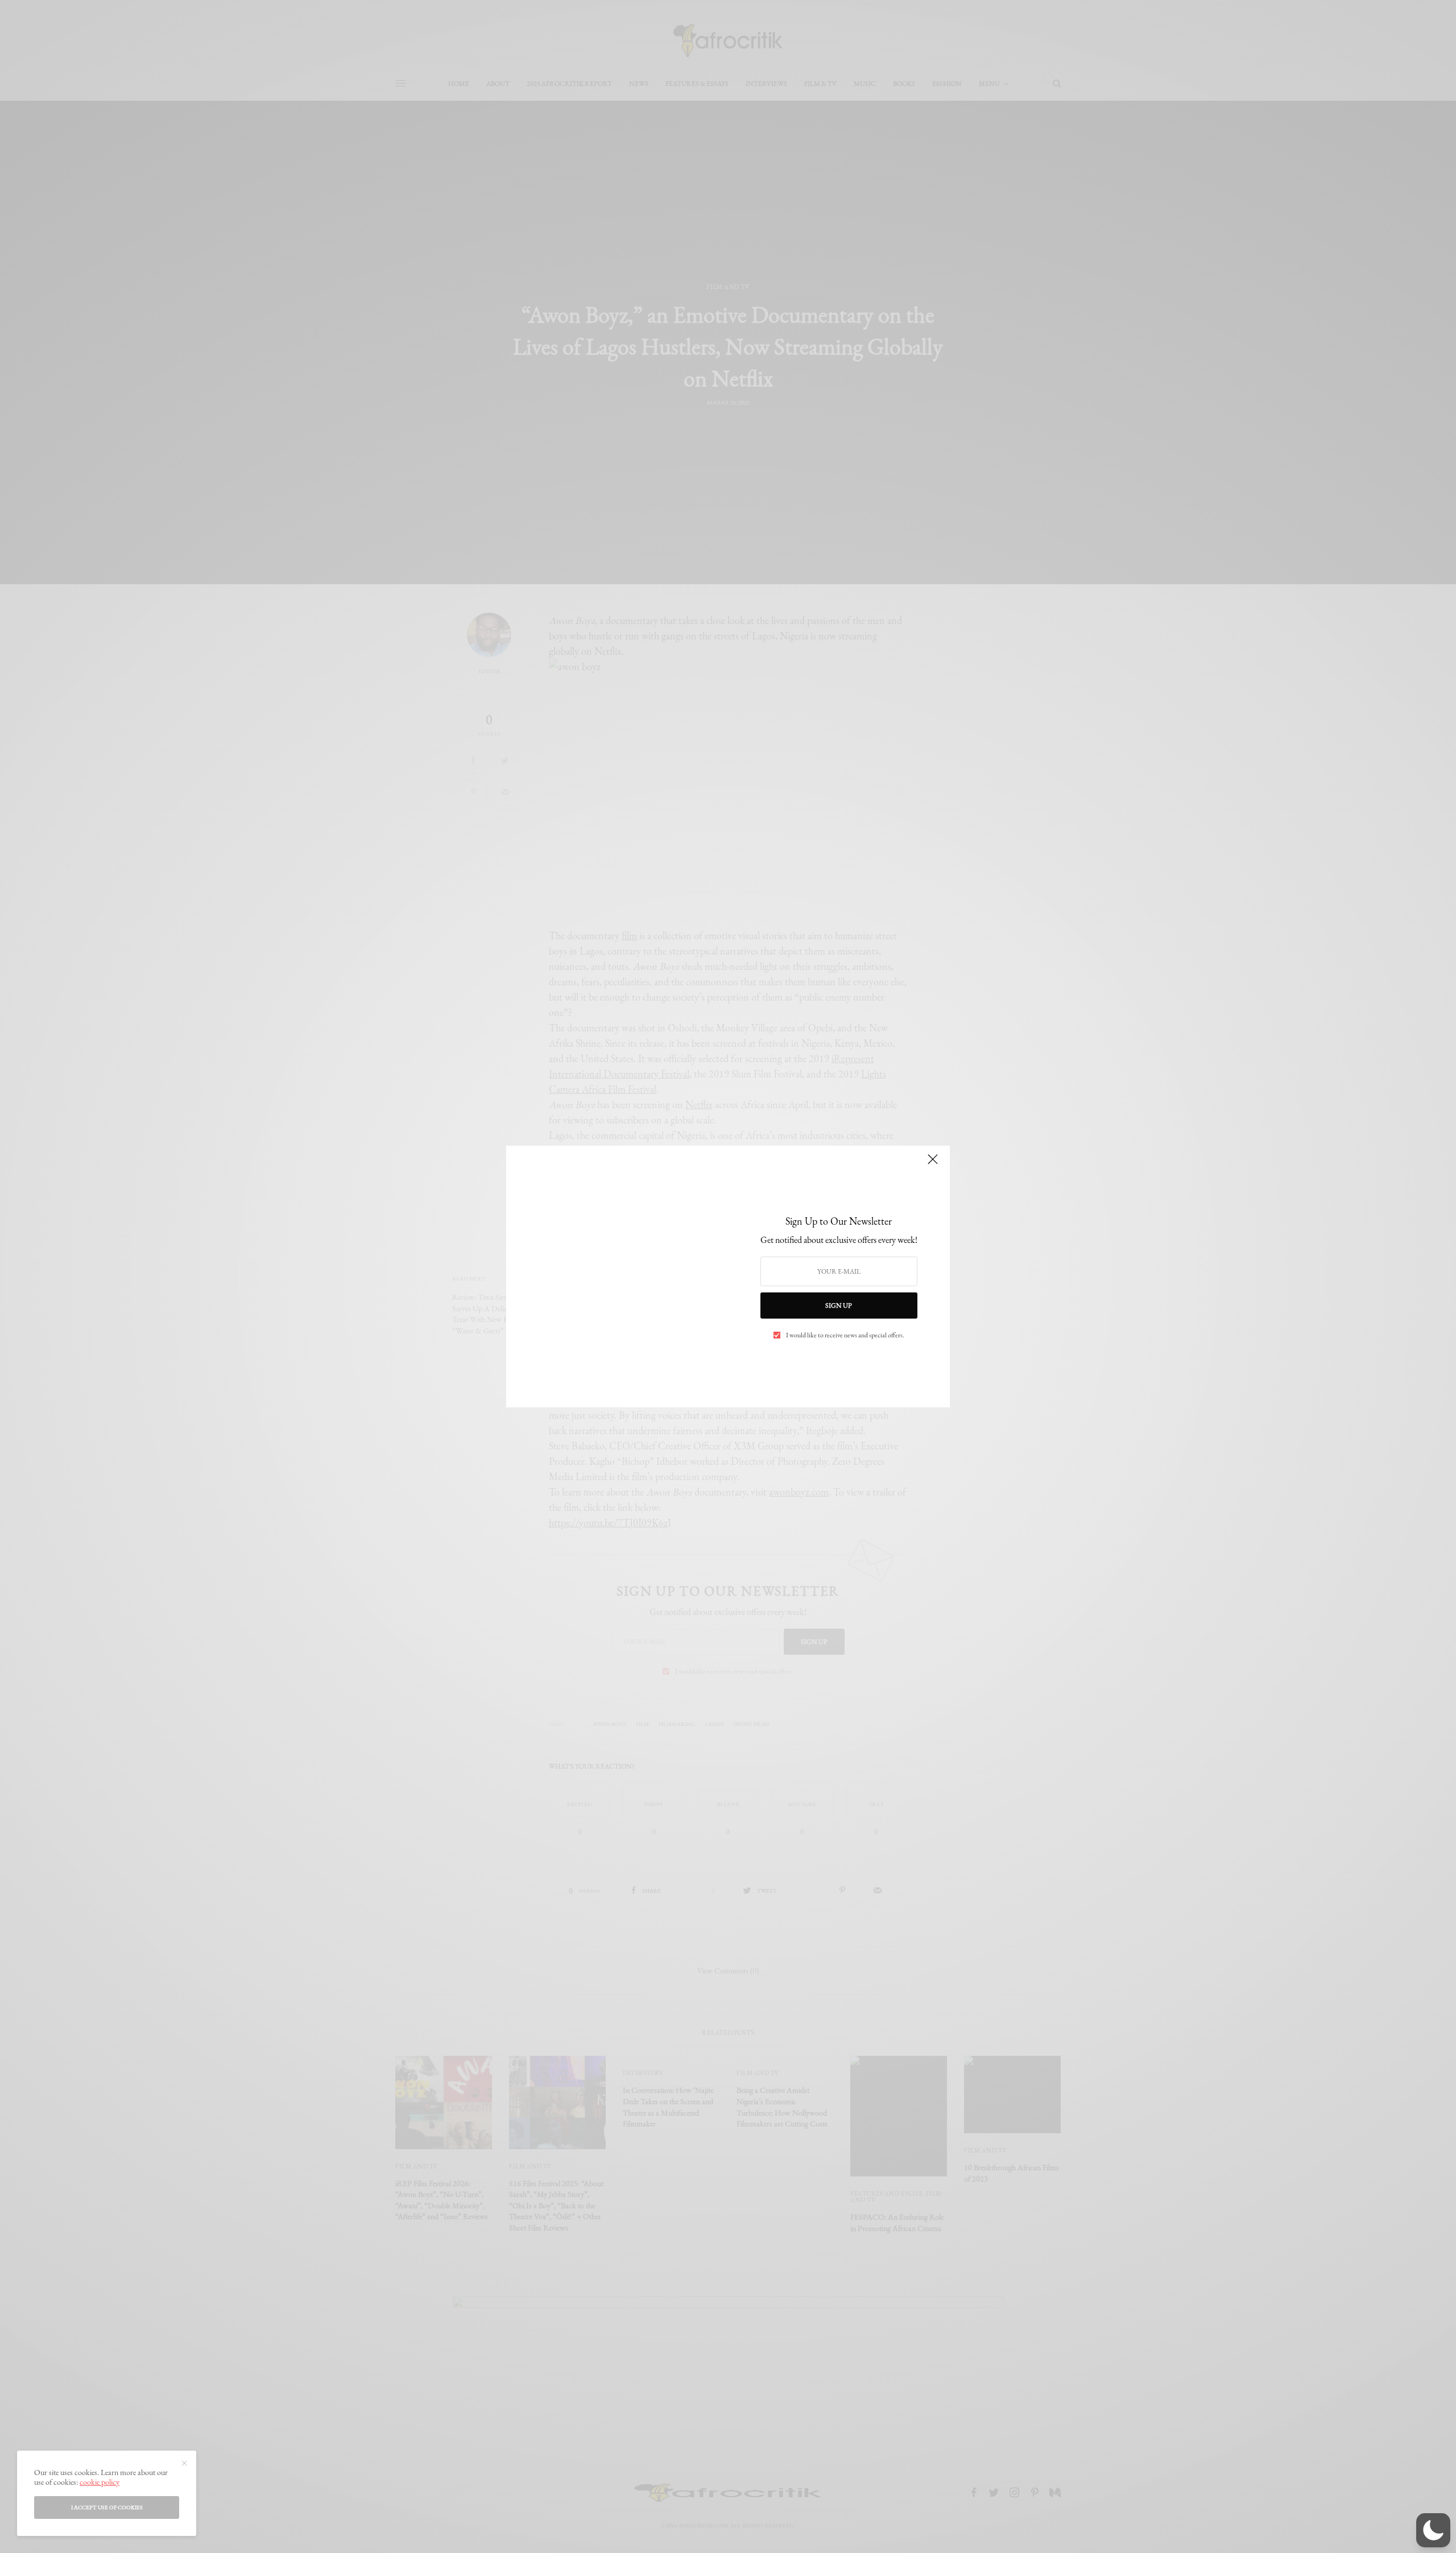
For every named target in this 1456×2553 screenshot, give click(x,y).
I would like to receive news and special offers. (845, 1335)
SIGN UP (839, 1306)
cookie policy (100, 2482)
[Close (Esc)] (933, 1164)
